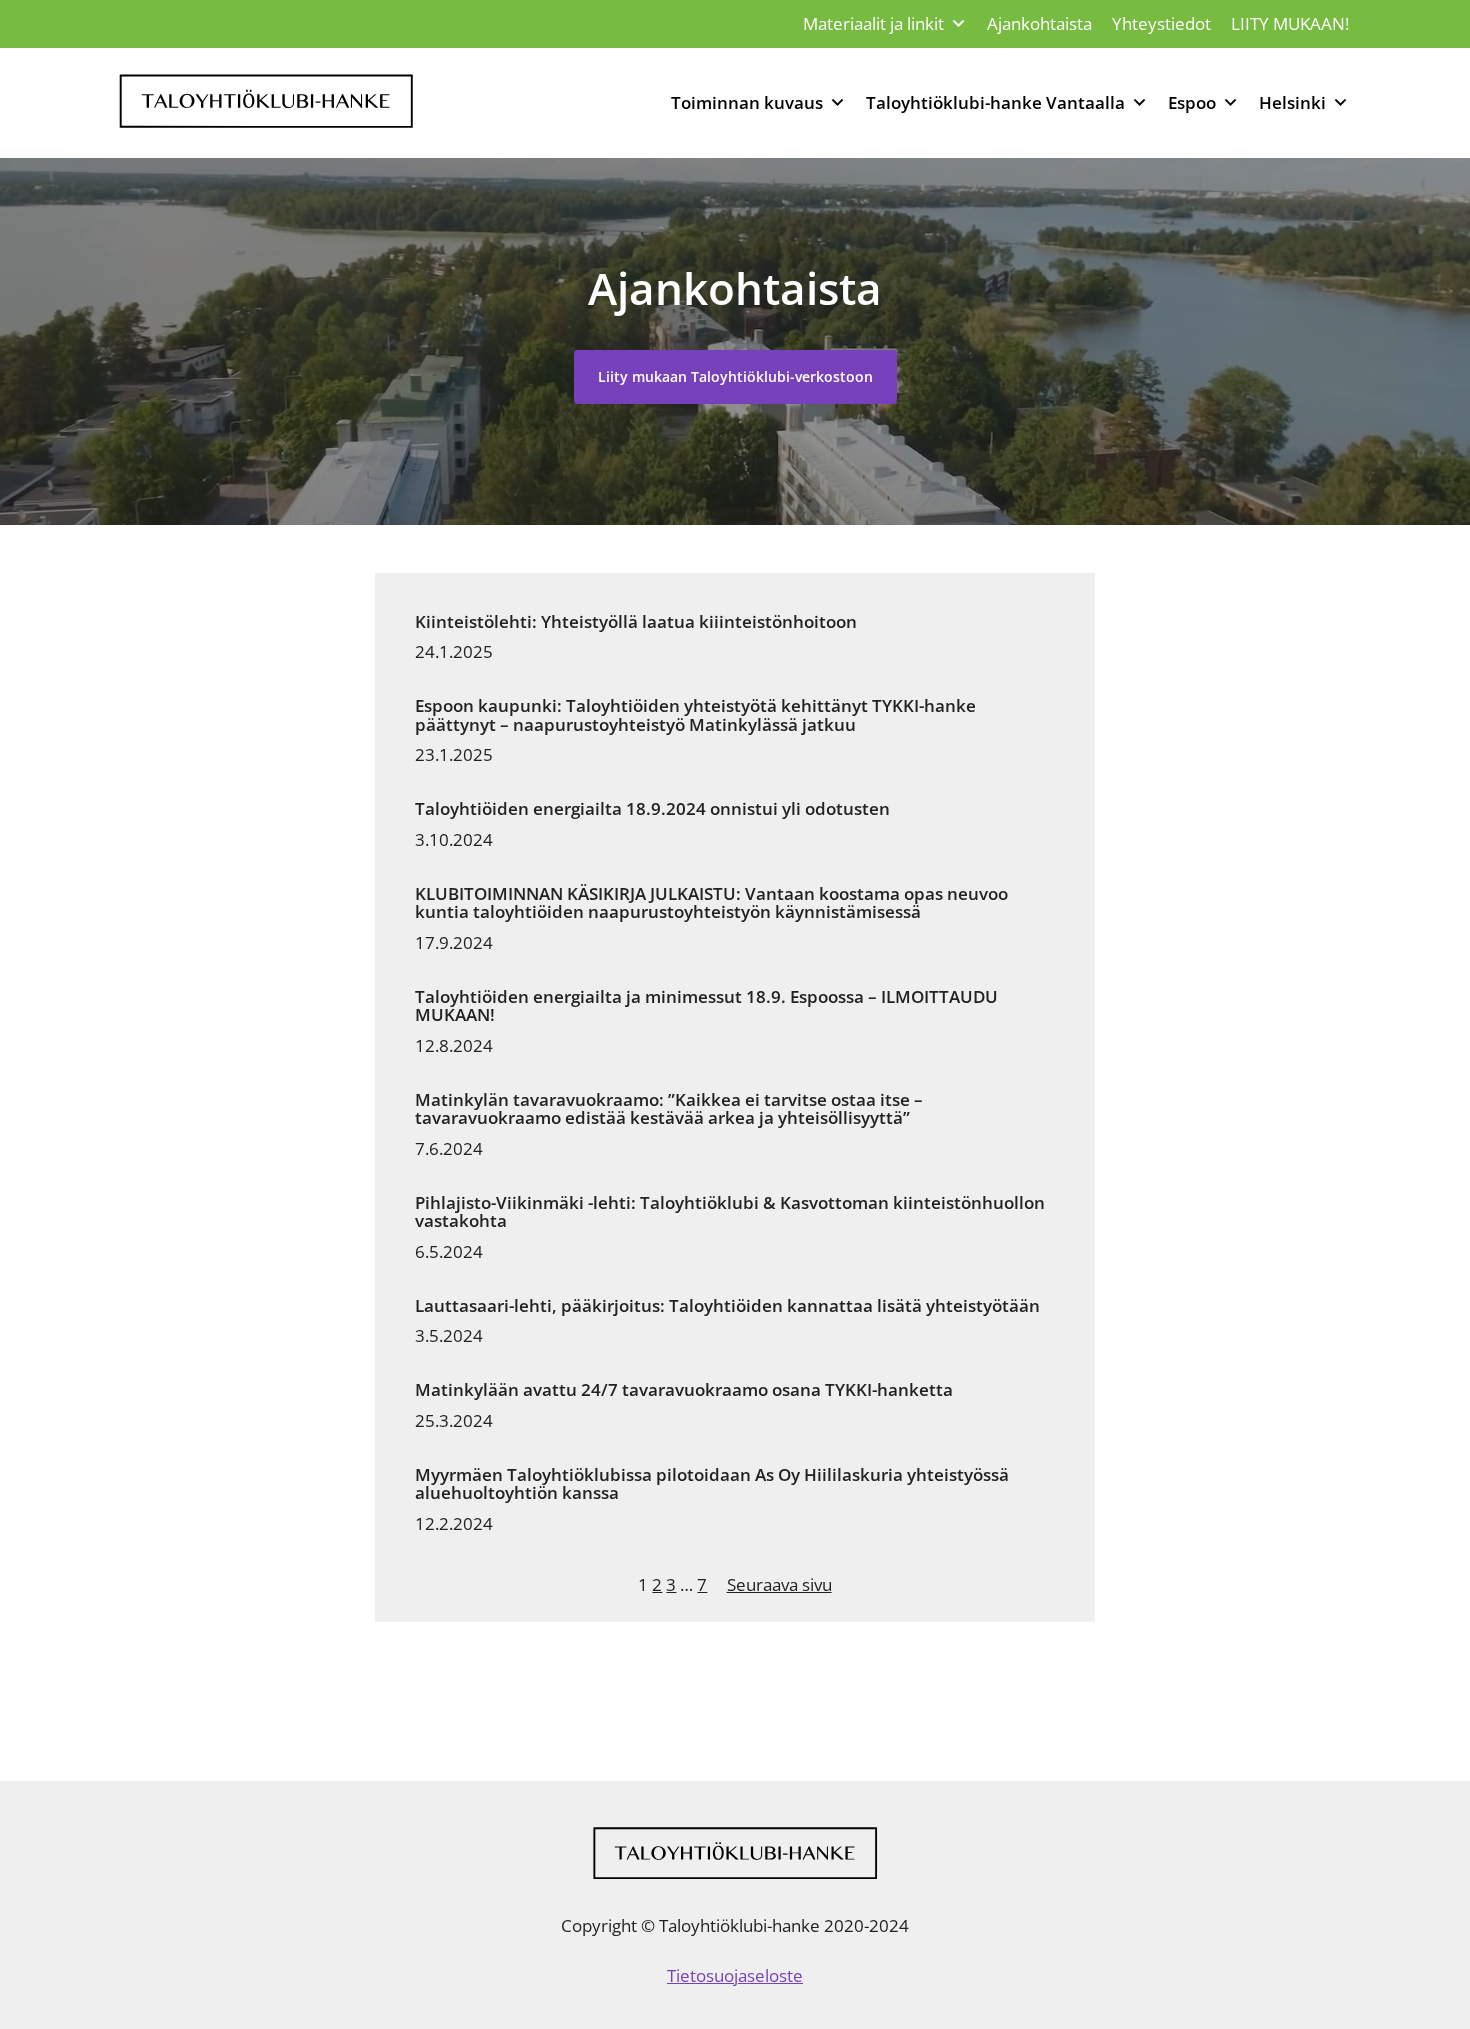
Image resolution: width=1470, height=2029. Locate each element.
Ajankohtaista (1039, 23)
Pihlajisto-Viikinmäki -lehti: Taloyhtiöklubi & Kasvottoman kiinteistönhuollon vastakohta (730, 1212)
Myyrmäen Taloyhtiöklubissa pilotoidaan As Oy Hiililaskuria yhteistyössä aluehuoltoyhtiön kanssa (712, 1484)
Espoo (1192, 102)
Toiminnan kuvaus (747, 102)
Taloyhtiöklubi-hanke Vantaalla (995, 102)
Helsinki (1292, 102)
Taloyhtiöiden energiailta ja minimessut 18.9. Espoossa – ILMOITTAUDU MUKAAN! (706, 1006)
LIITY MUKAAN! (1290, 23)
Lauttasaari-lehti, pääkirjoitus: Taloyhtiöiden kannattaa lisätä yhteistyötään (727, 1306)
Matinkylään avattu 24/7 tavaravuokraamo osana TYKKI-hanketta (684, 1390)
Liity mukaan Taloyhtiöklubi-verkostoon (735, 376)
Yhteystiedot (1161, 23)
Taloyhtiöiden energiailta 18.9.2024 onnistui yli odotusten (652, 809)
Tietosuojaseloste (735, 1975)
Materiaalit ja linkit (873, 23)
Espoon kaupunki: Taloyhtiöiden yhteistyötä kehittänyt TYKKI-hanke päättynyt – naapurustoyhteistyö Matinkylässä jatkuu (695, 715)
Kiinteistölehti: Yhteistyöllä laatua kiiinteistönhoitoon (636, 622)
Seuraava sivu (779, 1584)
